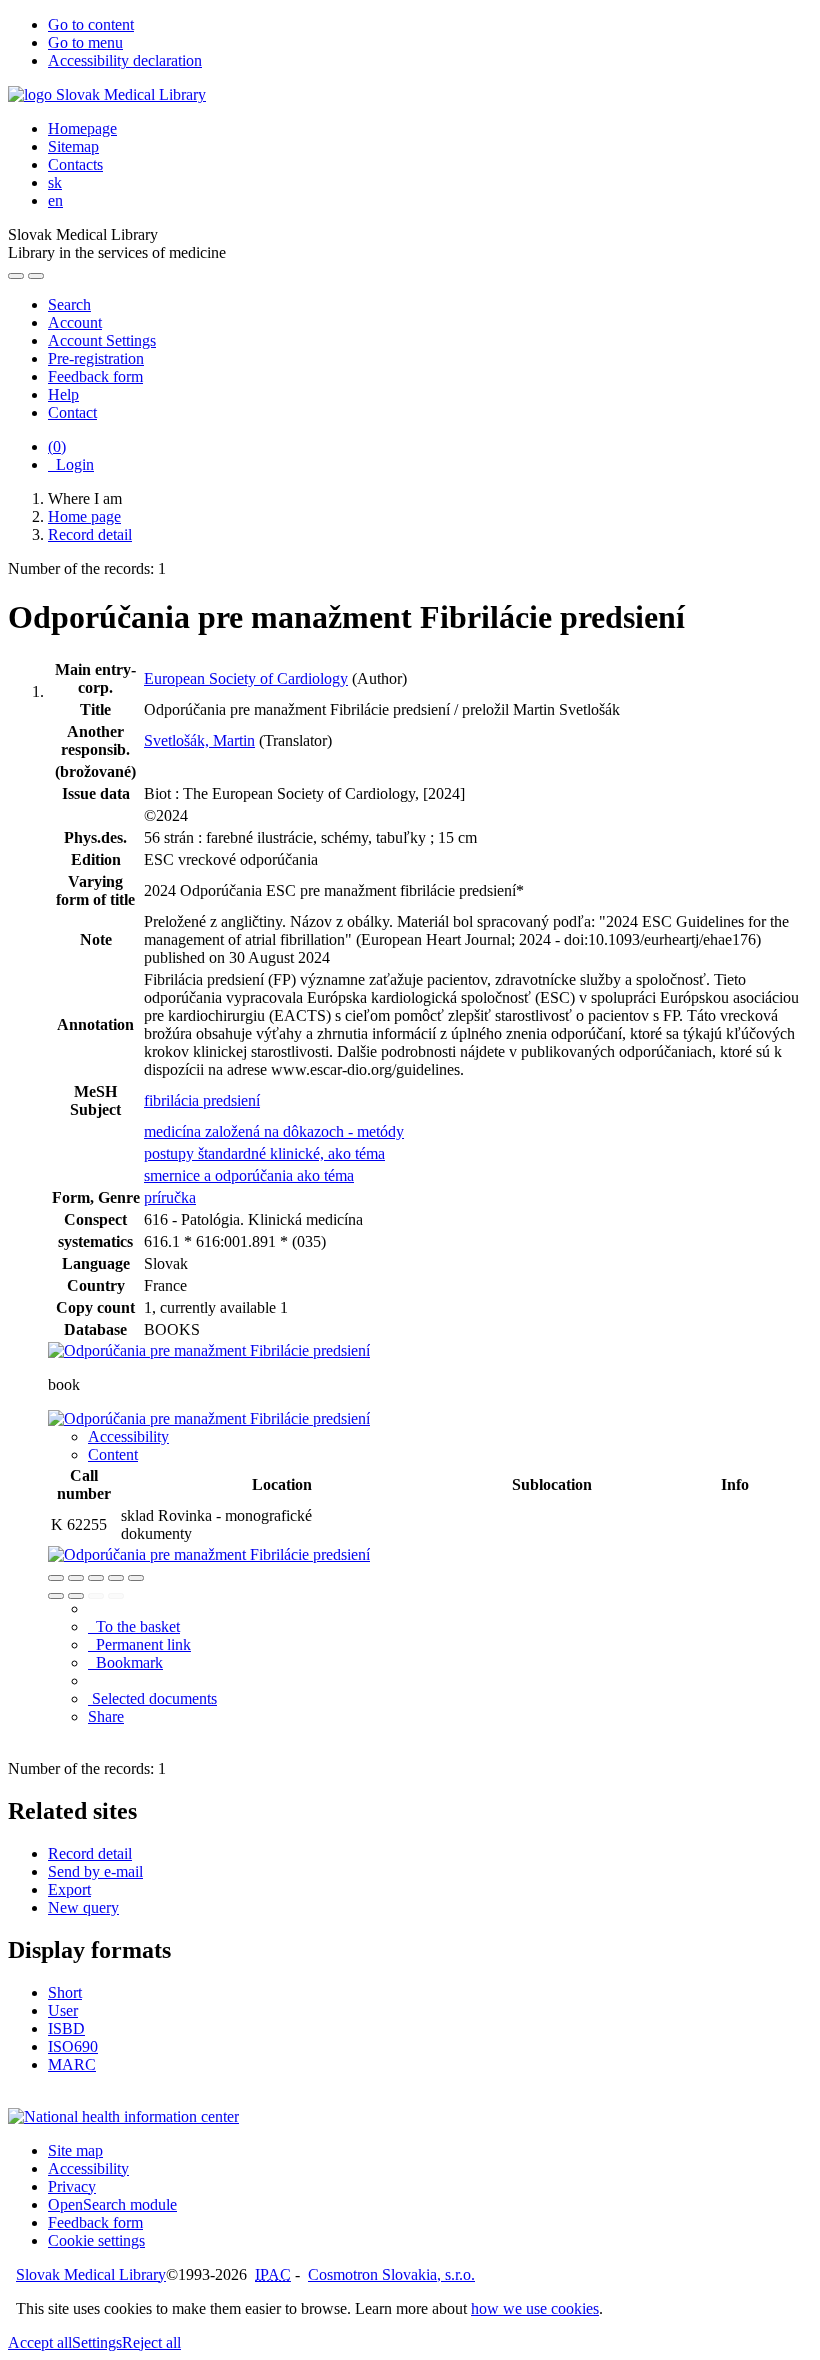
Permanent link (139, 1644)
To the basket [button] (134, 1626)
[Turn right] (76, 1596)
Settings (97, 2342)
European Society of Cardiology (246, 678)
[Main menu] (36, 276)
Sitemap (73, 146)
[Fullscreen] (116, 1578)
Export (69, 1889)
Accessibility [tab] (128, 1436)
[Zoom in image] (56, 1578)
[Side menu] (16, 276)
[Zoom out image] (76, 1578)
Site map (75, 2150)
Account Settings (102, 340)
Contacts (75, 164)
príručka (170, 1197)
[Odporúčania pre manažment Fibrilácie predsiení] (209, 1350)
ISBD (66, 2028)
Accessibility (88, 2168)
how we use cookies (535, 2308)
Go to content (91, 24)
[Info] (136, 1578)
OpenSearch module (112, 2204)
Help (63, 394)
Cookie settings (96, 2240)
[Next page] (116, 1596)
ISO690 (73, 2046)
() (57, 446)
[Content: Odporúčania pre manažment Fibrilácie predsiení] (209, 1418)
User (63, 2010)
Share (106, 1716)
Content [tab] (113, 1454)
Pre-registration (96, 358)
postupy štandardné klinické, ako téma (264, 1153)
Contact (72, 412)
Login (71, 464)
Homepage (82, 128)
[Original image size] (96, 1578)
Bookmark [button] (125, 1662)
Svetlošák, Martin (199, 740)
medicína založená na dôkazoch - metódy (274, 1131)
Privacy (72, 2186)
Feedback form (95, 376)
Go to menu (85, 42)
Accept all (40, 2342)
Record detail (90, 1853)
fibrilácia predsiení (202, 1100)
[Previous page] (96, 1596)
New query (83, 1907)
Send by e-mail (95, 1871)
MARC (72, 2064)
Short (65, 1992)
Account (75, 322)
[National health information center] (123, 2116)
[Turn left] (56, 1596)
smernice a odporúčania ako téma (249, 1175)
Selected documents (152, 1698)
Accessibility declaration (125, 60)
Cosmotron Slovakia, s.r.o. (391, 2274)
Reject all (151, 2342)
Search (69, 304)
